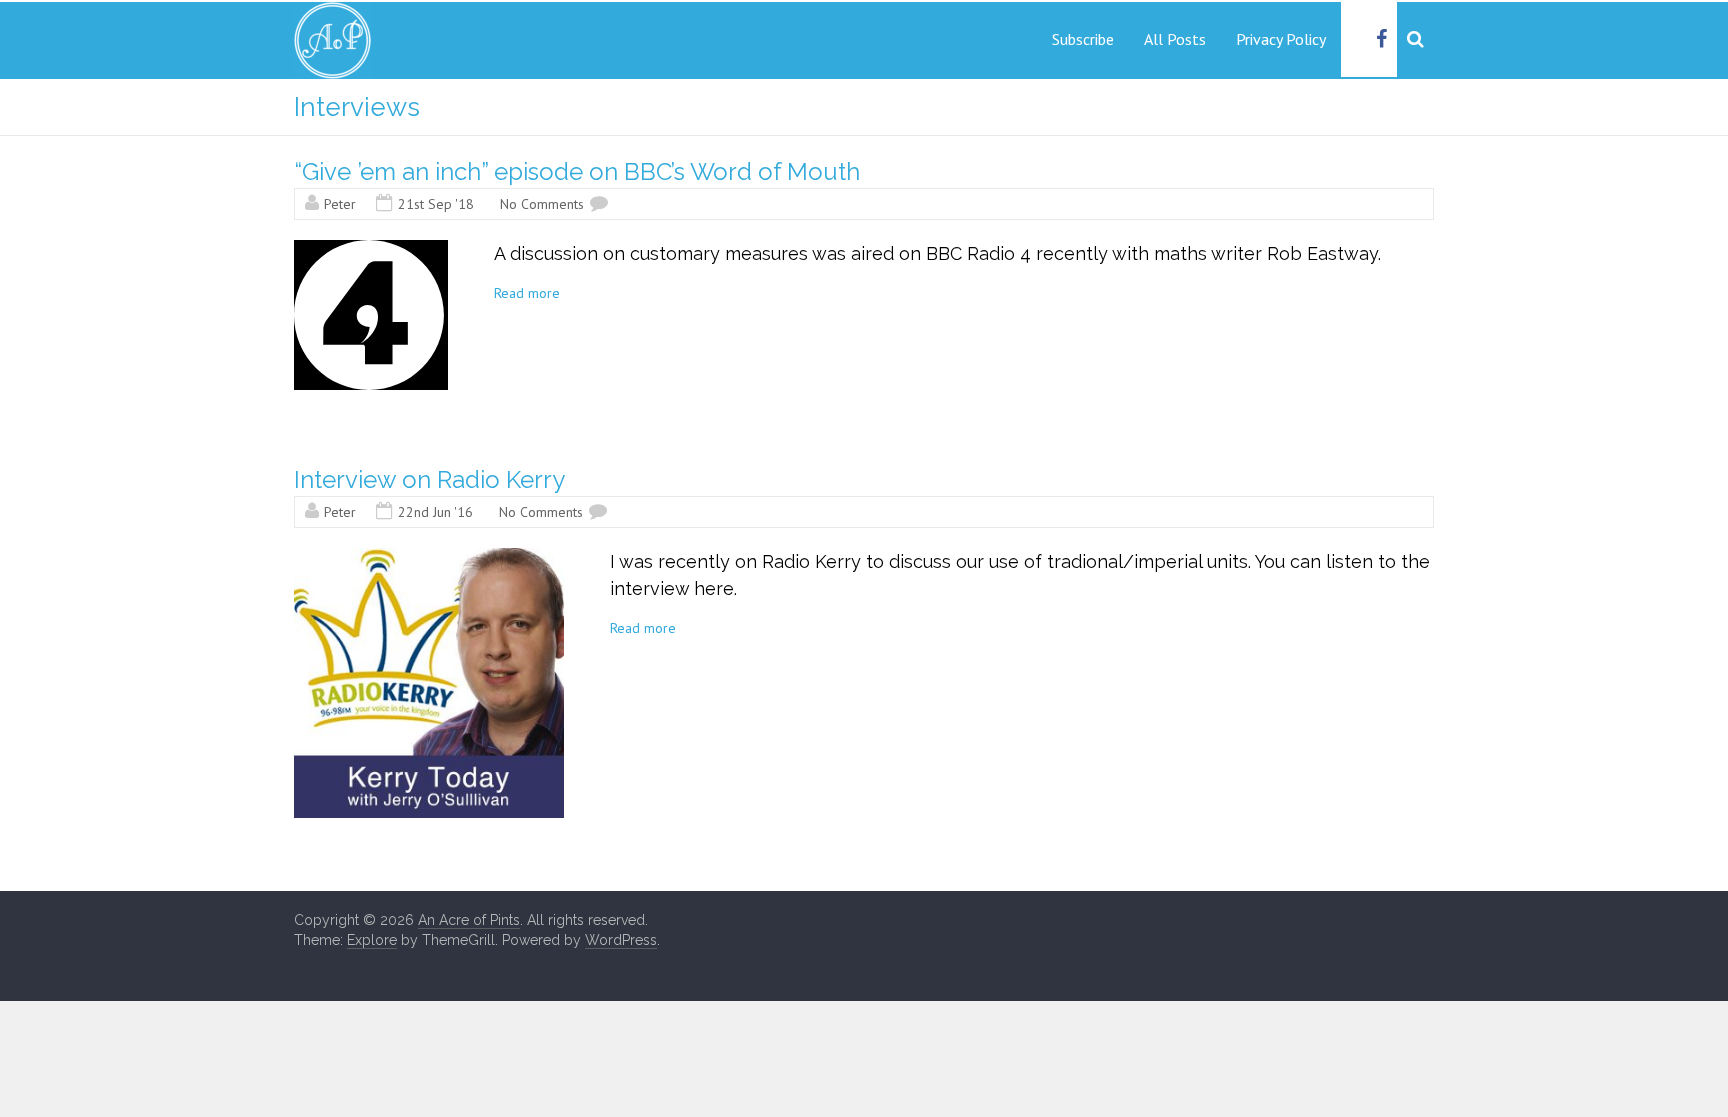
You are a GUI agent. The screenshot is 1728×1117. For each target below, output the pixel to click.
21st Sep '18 (436, 204)
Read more (527, 293)
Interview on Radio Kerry (429, 479)
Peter (340, 204)
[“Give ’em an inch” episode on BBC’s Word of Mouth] (371, 249)
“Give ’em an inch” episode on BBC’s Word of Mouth (577, 171)
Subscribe (1083, 39)
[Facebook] (1381, 39)
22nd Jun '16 (435, 512)
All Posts (1175, 39)
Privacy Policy (1281, 39)
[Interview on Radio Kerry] (429, 557)
